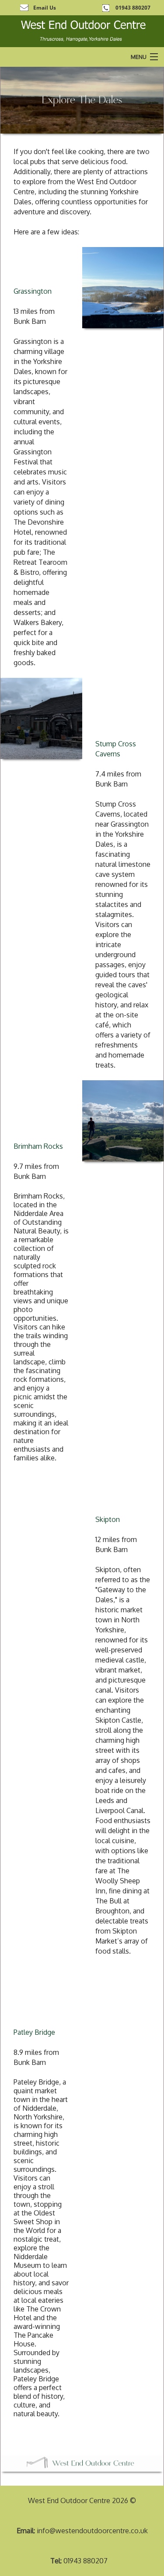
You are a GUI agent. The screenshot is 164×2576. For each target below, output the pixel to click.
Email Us (45, 8)
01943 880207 (133, 8)
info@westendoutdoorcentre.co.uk (92, 2531)
